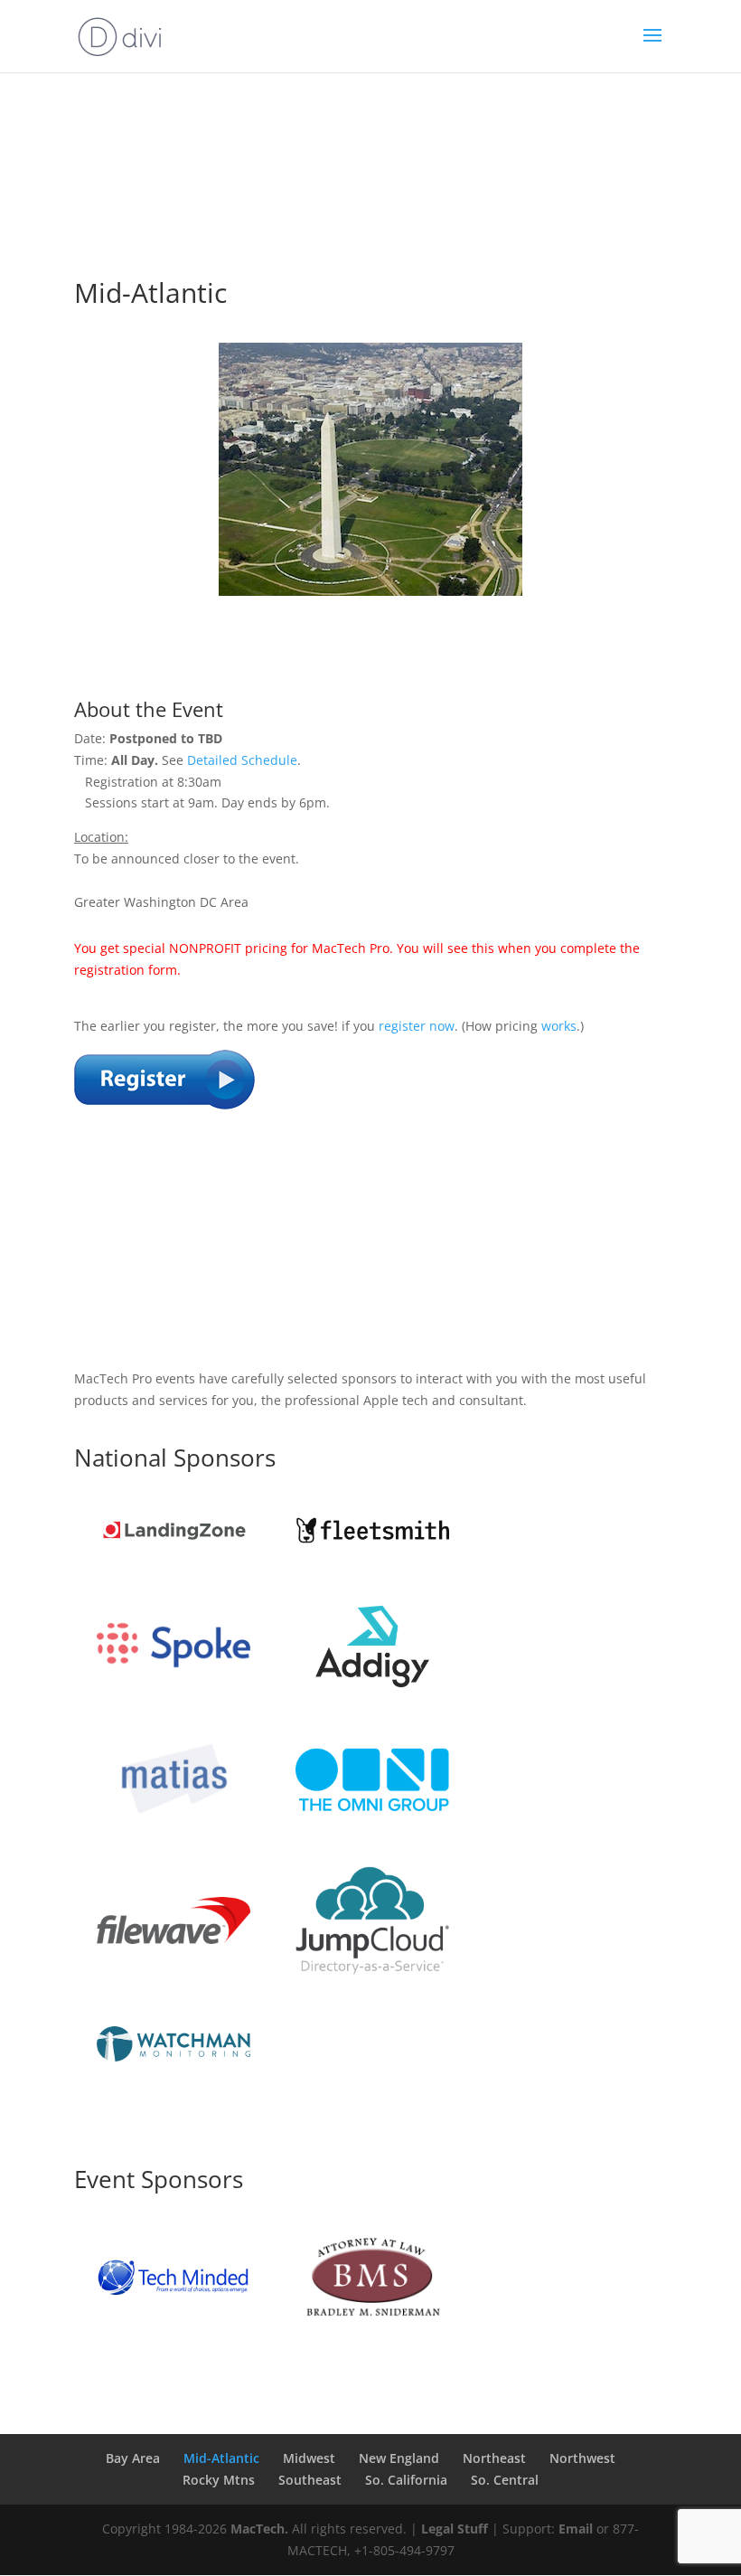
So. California (406, 2480)
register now (417, 1026)
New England (399, 2458)
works (559, 1026)
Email (576, 2529)
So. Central (505, 2480)
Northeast (494, 2458)
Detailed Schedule (242, 760)
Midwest (309, 2458)
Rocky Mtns (219, 2480)
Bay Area (133, 2458)
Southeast (310, 2480)
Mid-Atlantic (221, 2458)
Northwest (582, 2458)
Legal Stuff (455, 2529)
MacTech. (259, 2529)
